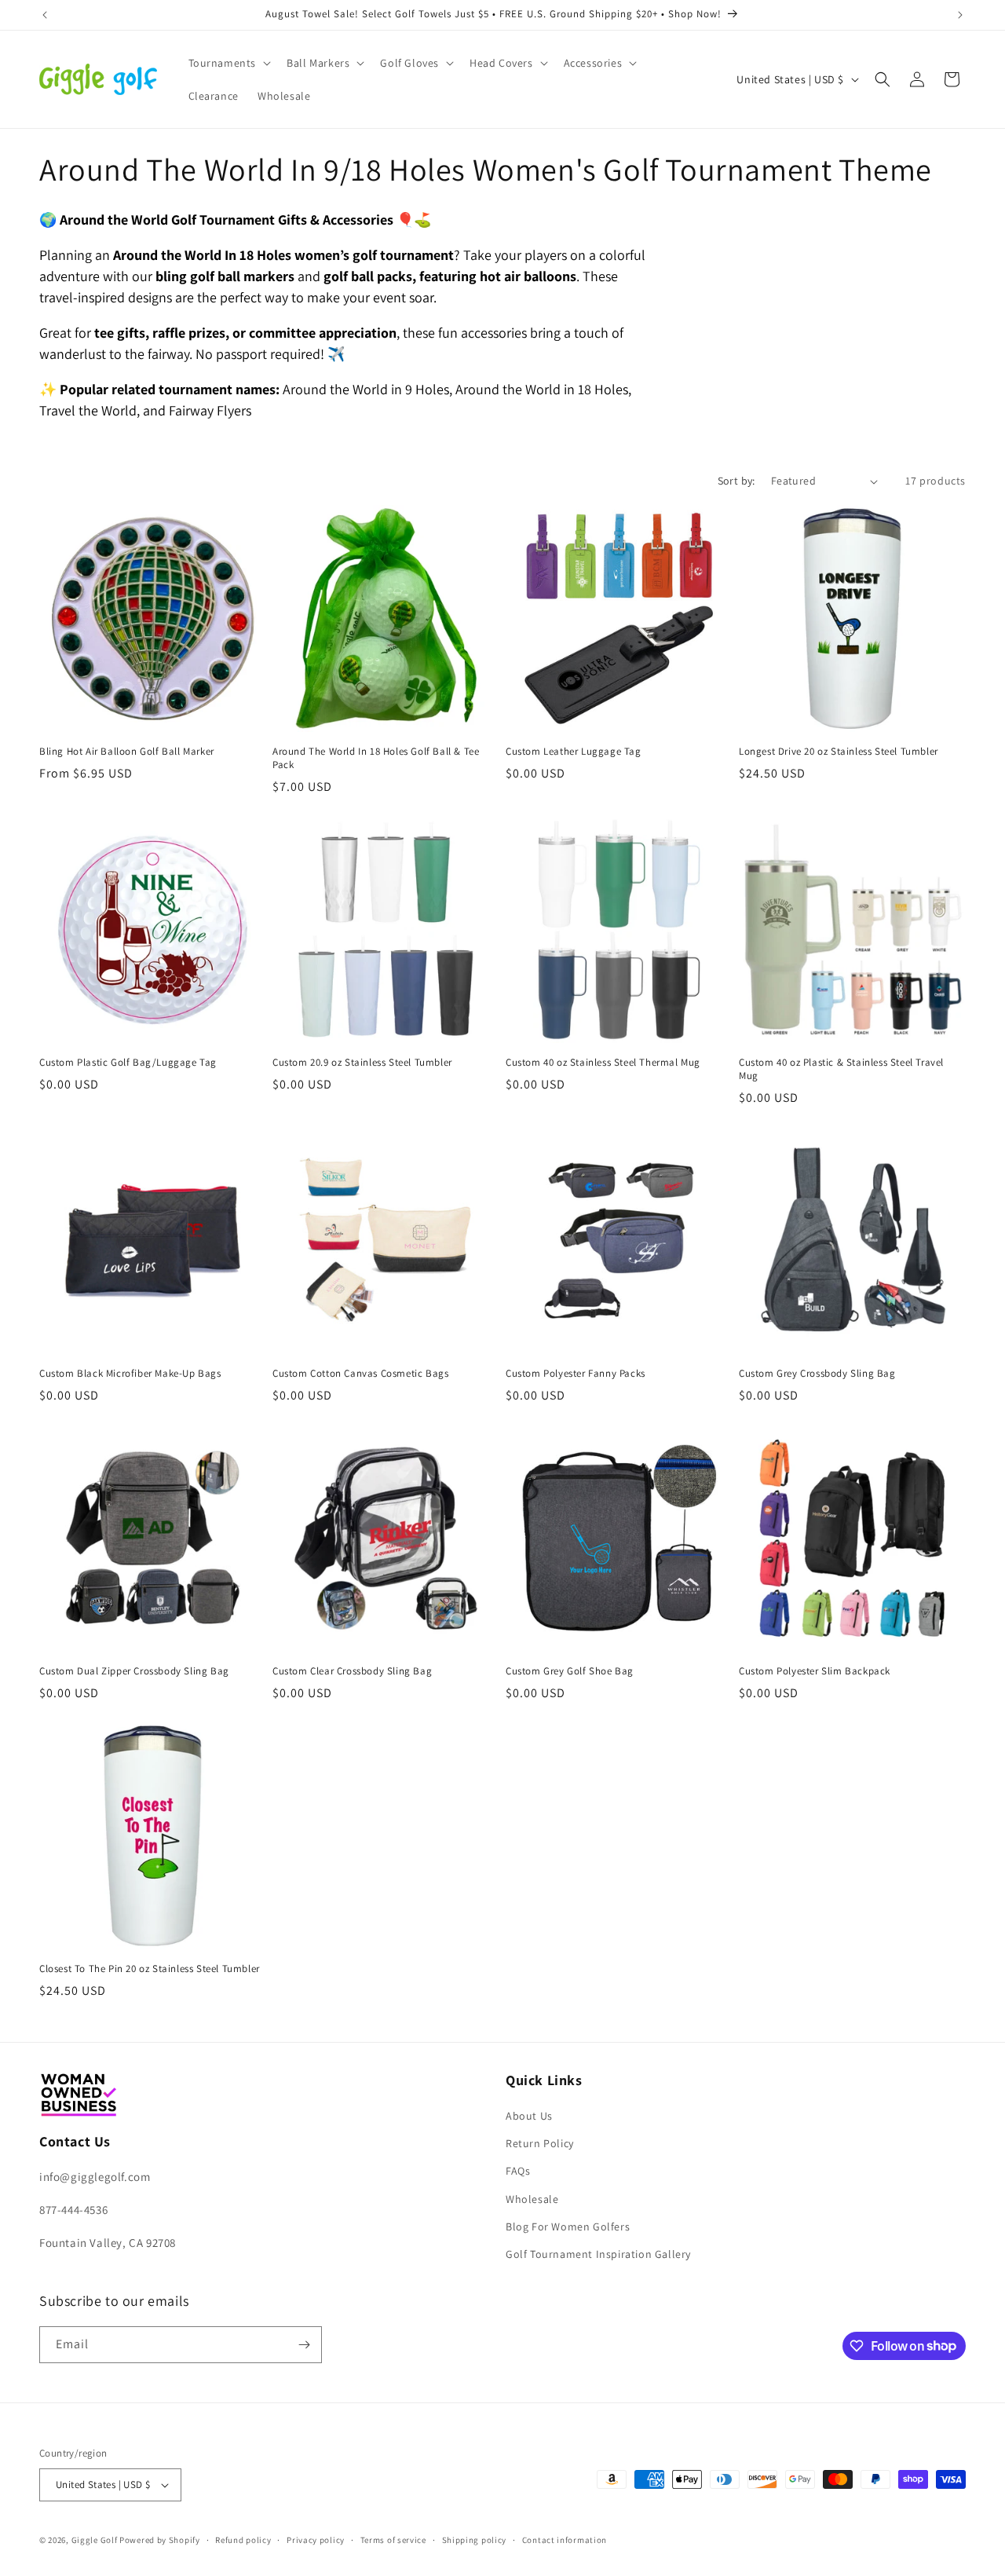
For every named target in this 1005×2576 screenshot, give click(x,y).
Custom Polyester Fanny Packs (576, 1374)
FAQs (518, 2171)
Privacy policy (316, 2540)
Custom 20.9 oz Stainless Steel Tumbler (362, 1063)
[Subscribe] (304, 2345)
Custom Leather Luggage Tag (574, 752)
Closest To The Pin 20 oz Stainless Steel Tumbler (150, 1969)
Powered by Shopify (160, 2540)
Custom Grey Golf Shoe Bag (570, 1671)
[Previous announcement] (45, 15)
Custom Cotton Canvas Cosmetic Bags (360, 1374)
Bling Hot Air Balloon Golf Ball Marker (127, 752)
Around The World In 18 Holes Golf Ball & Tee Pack (376, 758)
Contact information (565, 2540)
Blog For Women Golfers (568, 2227)
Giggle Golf (95, 2540)
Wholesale (532, 2199)
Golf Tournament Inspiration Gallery (598, 2254)
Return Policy (540, 2143)
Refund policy (243, 2540)
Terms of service (393, 2540)
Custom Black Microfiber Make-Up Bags (130, 1374)
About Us (529, 2116)
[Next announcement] (960, 15)
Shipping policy (475, 2540)
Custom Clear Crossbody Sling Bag (352, 1671)
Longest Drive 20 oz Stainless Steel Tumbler (839, 752)
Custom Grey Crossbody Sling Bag (817, 1374)
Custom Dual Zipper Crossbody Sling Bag (134, 1671)
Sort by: (736, 481)
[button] (228, 63)
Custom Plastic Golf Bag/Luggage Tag (128, 1063)
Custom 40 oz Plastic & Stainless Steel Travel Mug (841, 1069)
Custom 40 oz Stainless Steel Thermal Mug (603, 1063)
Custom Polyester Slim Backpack (815, 1671)
